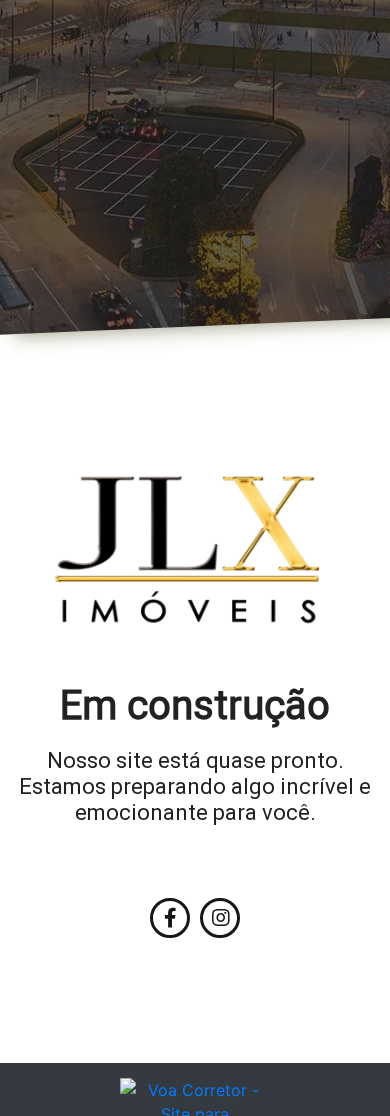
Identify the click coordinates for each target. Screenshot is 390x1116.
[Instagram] (220, 918)
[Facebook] (170, 918)
